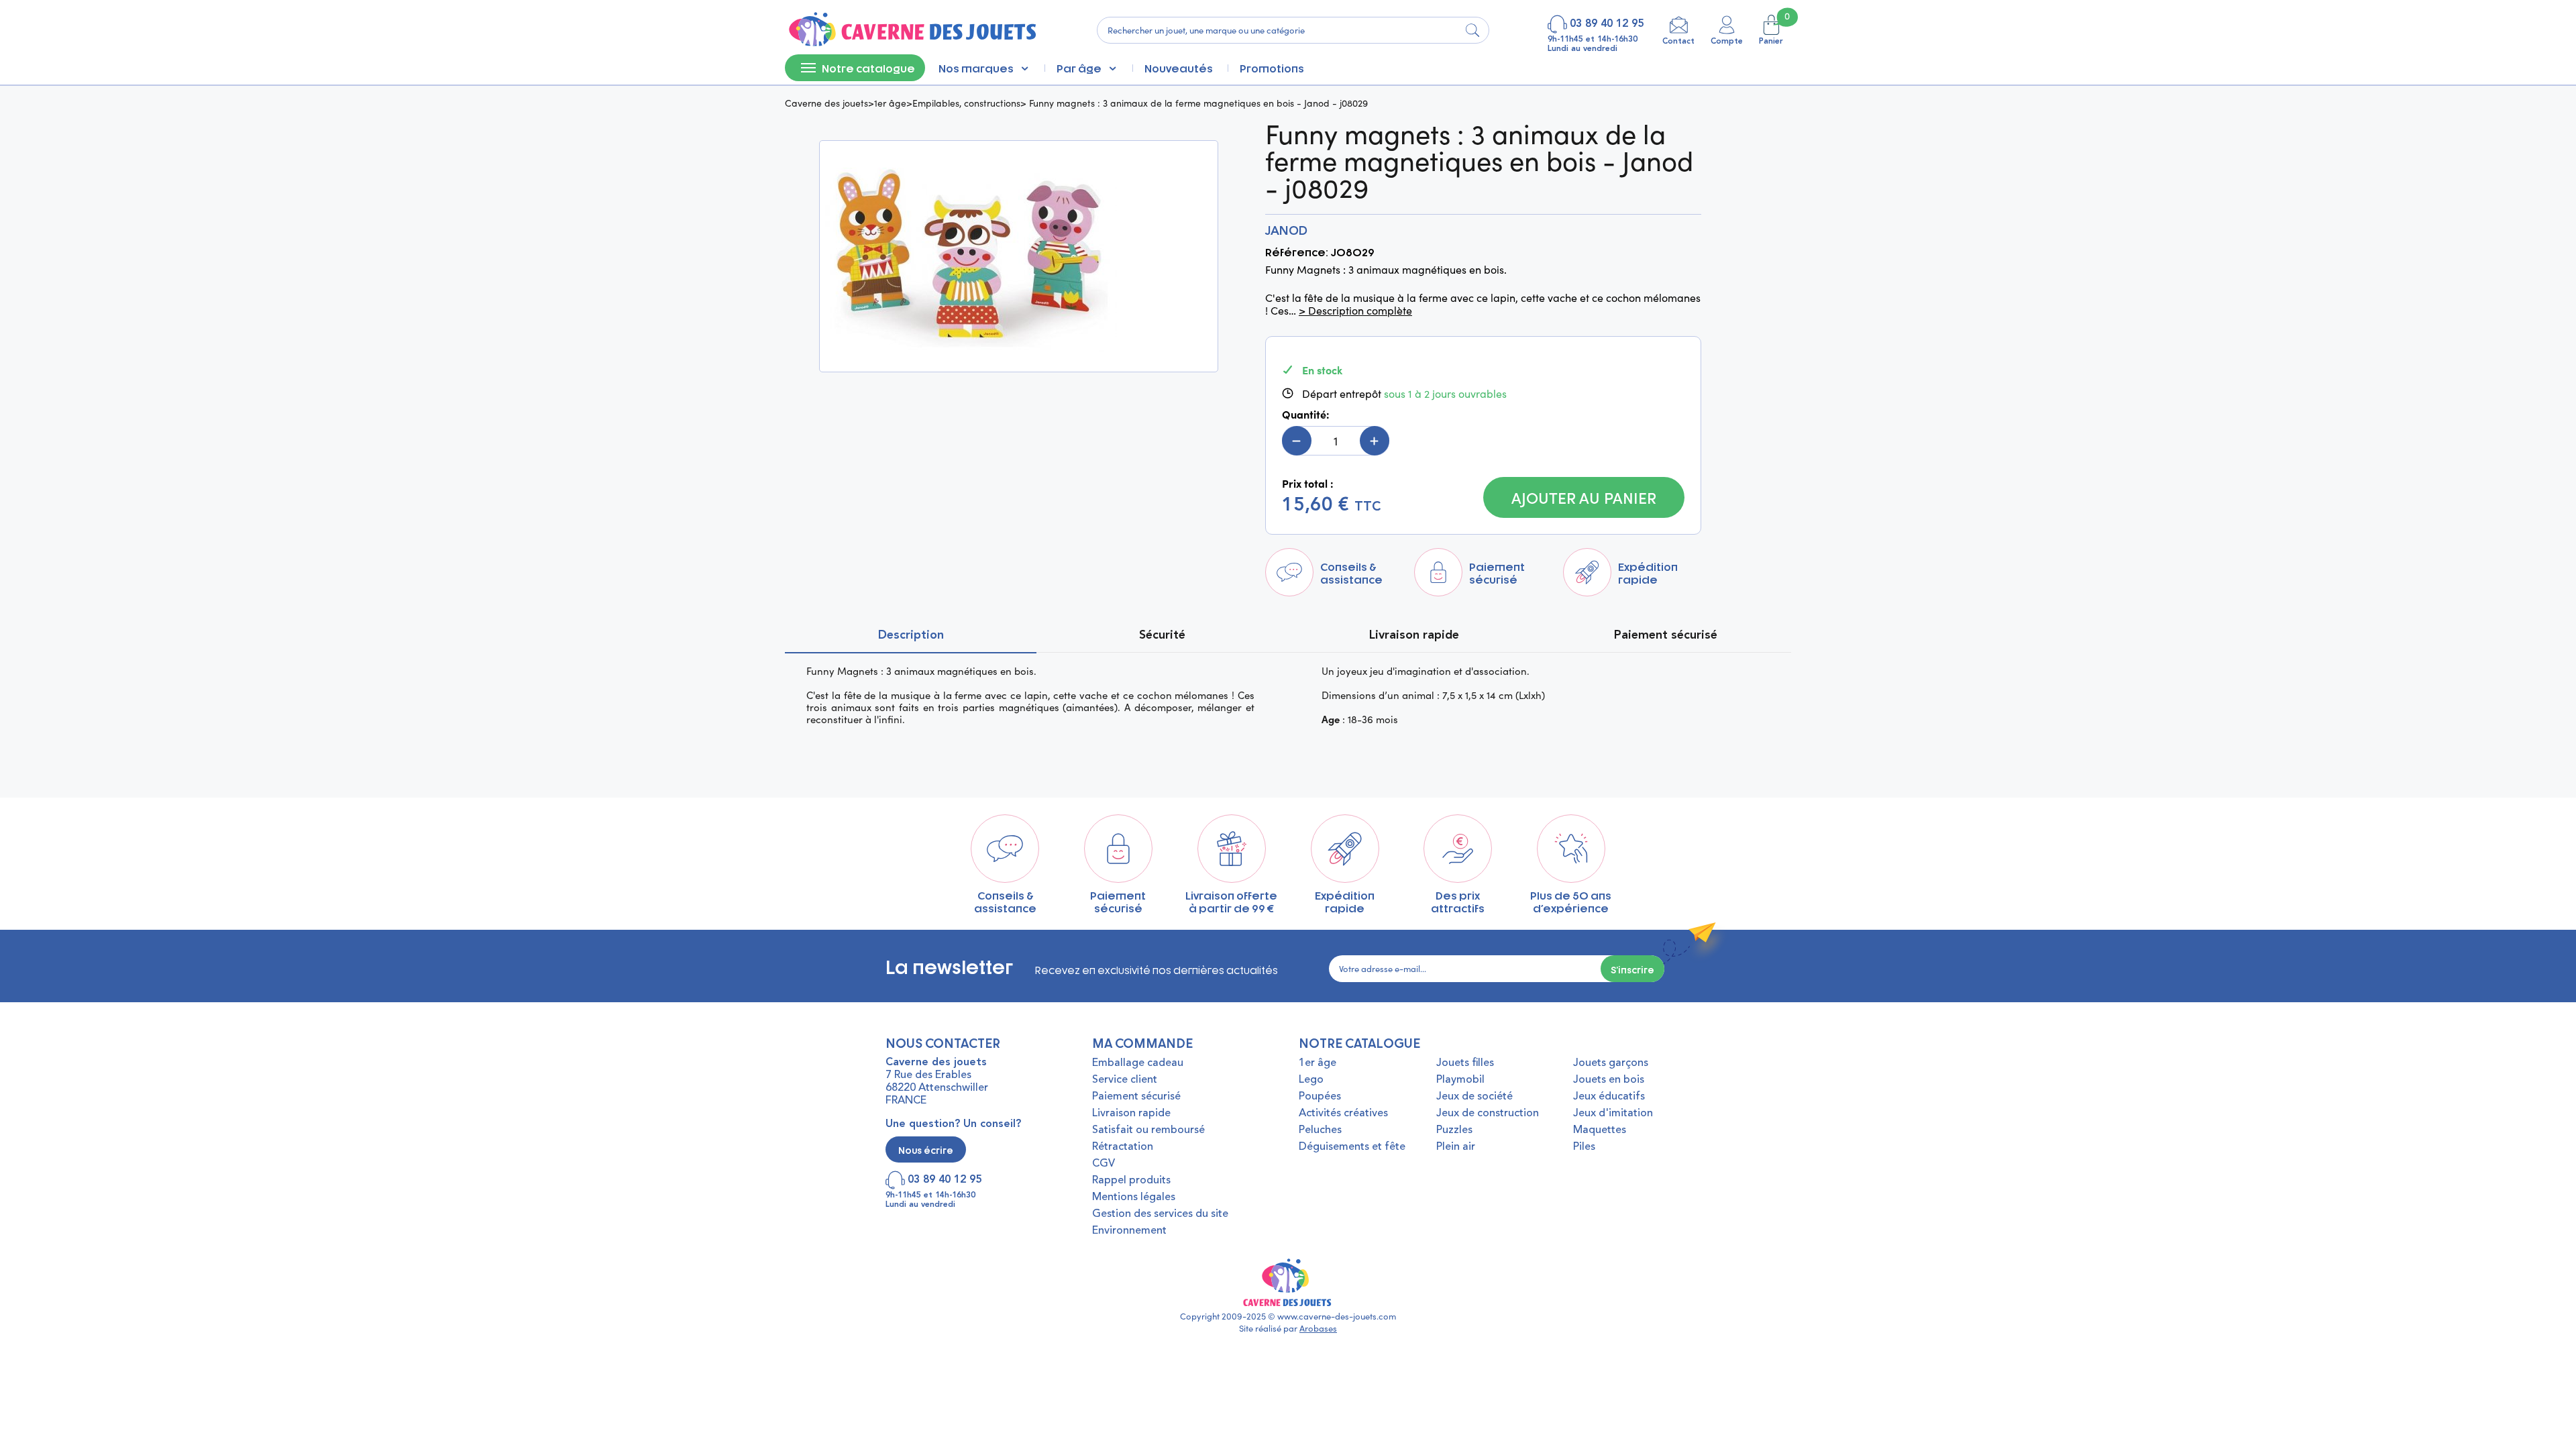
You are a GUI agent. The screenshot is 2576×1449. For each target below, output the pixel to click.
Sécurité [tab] (1162, 635)
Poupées (1320, 1097)
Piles (1584, 1147)
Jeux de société (1474, 1097)
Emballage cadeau (1138, 1063)
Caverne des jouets (826, 103)
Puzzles (1454, 1130)
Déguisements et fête (1352, 1147)
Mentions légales (1134, 1197)
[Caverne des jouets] (911, 30)
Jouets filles (1465, 1063)
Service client (1125, 1080)
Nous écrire (926, 1149)
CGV (1104, 1164)
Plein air (1456, 1147)
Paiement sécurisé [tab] (1666, 635)
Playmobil (1460, 1080)
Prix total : (1308, 483)
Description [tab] (911, 635)
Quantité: (1306, 414)
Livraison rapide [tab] (1414, 635)
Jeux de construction (1488, 1114)
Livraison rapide (1131, 1114)
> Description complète (1355, 310)
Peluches (1320, 1130)
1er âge (890, 103)
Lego (1311, 1080)
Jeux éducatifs (1609, 1097)
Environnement (1129, 1231)
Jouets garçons (1611, 1063)
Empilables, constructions (966, 103)
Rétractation (1123, 1147)
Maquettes (1600, 1130)
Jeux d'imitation (1613, 1114)
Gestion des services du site (1160, 1214)
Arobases (1318, 1328)
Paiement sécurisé (1136, 1097)
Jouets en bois (1609, 1080)
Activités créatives (1343, 1114)
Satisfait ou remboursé (1148, 1130)
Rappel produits (1131, 1181)
